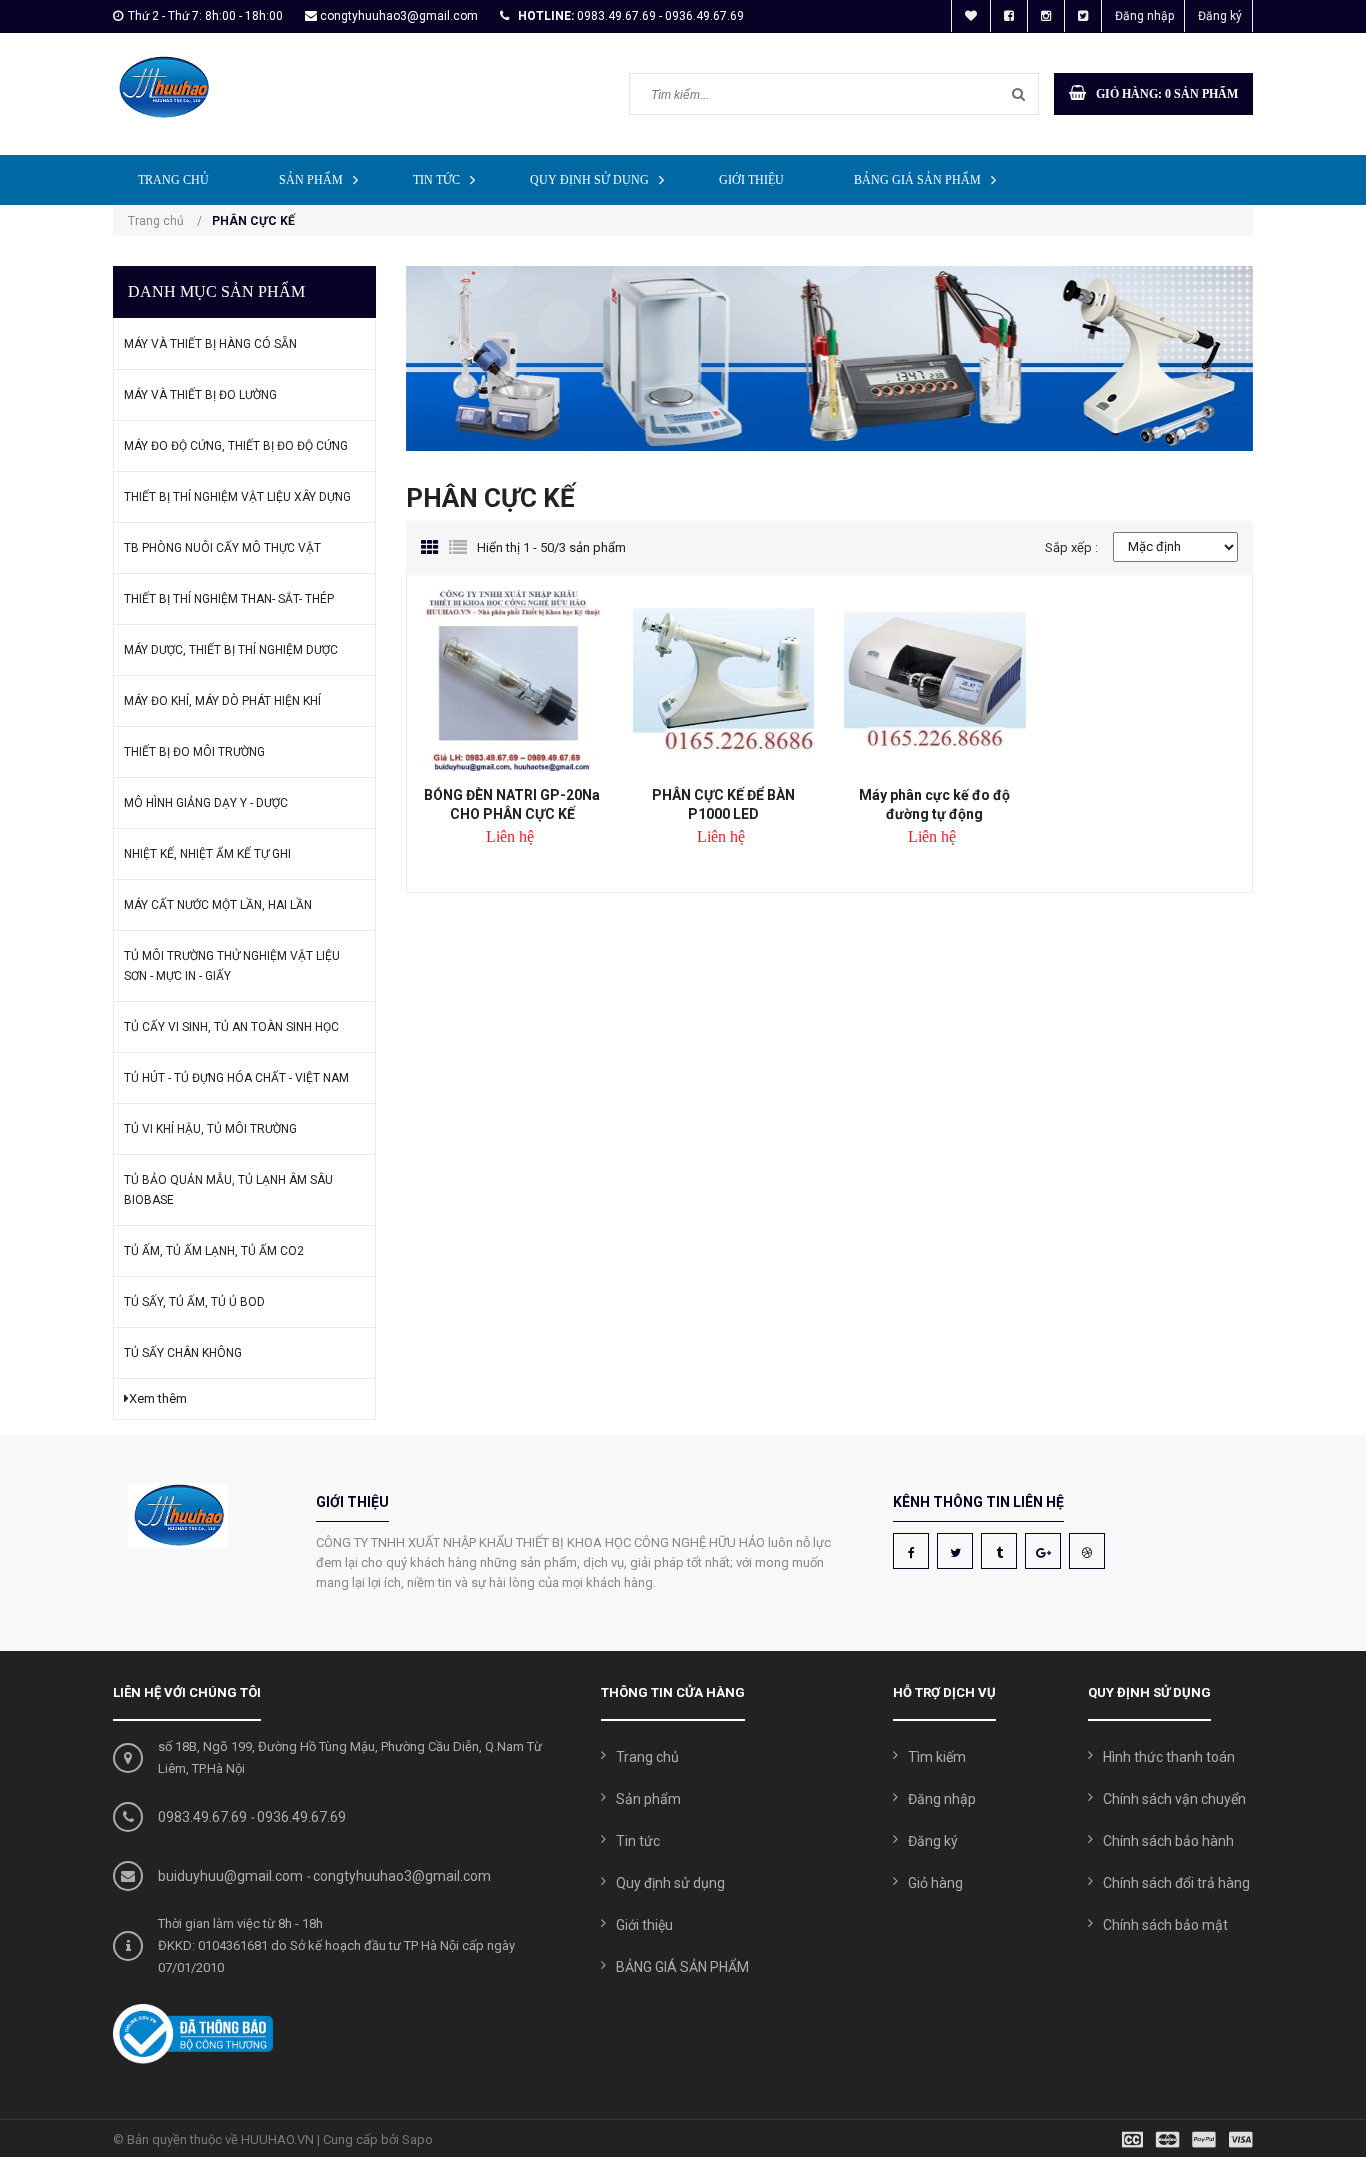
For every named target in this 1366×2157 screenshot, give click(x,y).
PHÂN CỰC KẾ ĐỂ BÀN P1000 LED (723, 804)
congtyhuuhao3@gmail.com (399, 16)
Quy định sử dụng (589, 180)
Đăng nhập (1144, 16)
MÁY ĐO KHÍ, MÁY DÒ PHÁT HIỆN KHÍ (222, 701)
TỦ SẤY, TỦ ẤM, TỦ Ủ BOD (194, 1302)
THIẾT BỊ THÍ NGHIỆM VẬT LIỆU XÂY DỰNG (237, 497)
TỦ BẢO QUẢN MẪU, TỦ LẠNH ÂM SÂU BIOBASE (228, 1190)
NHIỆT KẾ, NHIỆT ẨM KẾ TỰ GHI (207, 854)
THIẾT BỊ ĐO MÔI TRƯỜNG (194, 752)
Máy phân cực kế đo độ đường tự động (934, 804)
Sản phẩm (311, 180)
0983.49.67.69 (202, 1817)
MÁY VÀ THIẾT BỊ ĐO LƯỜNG (200, 395)
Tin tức (436, 180)
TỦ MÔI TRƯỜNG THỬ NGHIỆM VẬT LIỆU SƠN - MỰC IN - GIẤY (232, 966)
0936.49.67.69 (301, 1817)
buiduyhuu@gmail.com (230, 1876)
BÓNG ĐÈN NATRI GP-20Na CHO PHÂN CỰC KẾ (512, 804)
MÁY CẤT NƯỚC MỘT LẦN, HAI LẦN (218, 905)
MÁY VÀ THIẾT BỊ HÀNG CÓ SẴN (210, 344)
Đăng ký (1220, 16)
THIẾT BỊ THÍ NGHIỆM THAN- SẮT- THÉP (229, 599)
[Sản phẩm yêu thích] (971, 16)
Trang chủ (173, 180)
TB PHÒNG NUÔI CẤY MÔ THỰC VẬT (222, 548)
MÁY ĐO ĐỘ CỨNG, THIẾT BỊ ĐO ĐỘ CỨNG (236, 446)
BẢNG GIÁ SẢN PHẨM (917, 180)
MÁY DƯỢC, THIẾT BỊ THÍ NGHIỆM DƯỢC (231, 650)
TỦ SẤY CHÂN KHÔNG (183, 1353)
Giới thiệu (751, 180)
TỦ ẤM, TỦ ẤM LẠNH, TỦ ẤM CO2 (214, 1251)
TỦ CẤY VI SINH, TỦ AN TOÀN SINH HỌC (231, 1027)
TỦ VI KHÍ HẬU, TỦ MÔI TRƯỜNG (210, 1129)
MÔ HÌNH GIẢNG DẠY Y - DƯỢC (206, 803)
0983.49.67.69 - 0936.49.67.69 (660, 16)
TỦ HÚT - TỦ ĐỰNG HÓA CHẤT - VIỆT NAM (236, 1078)
